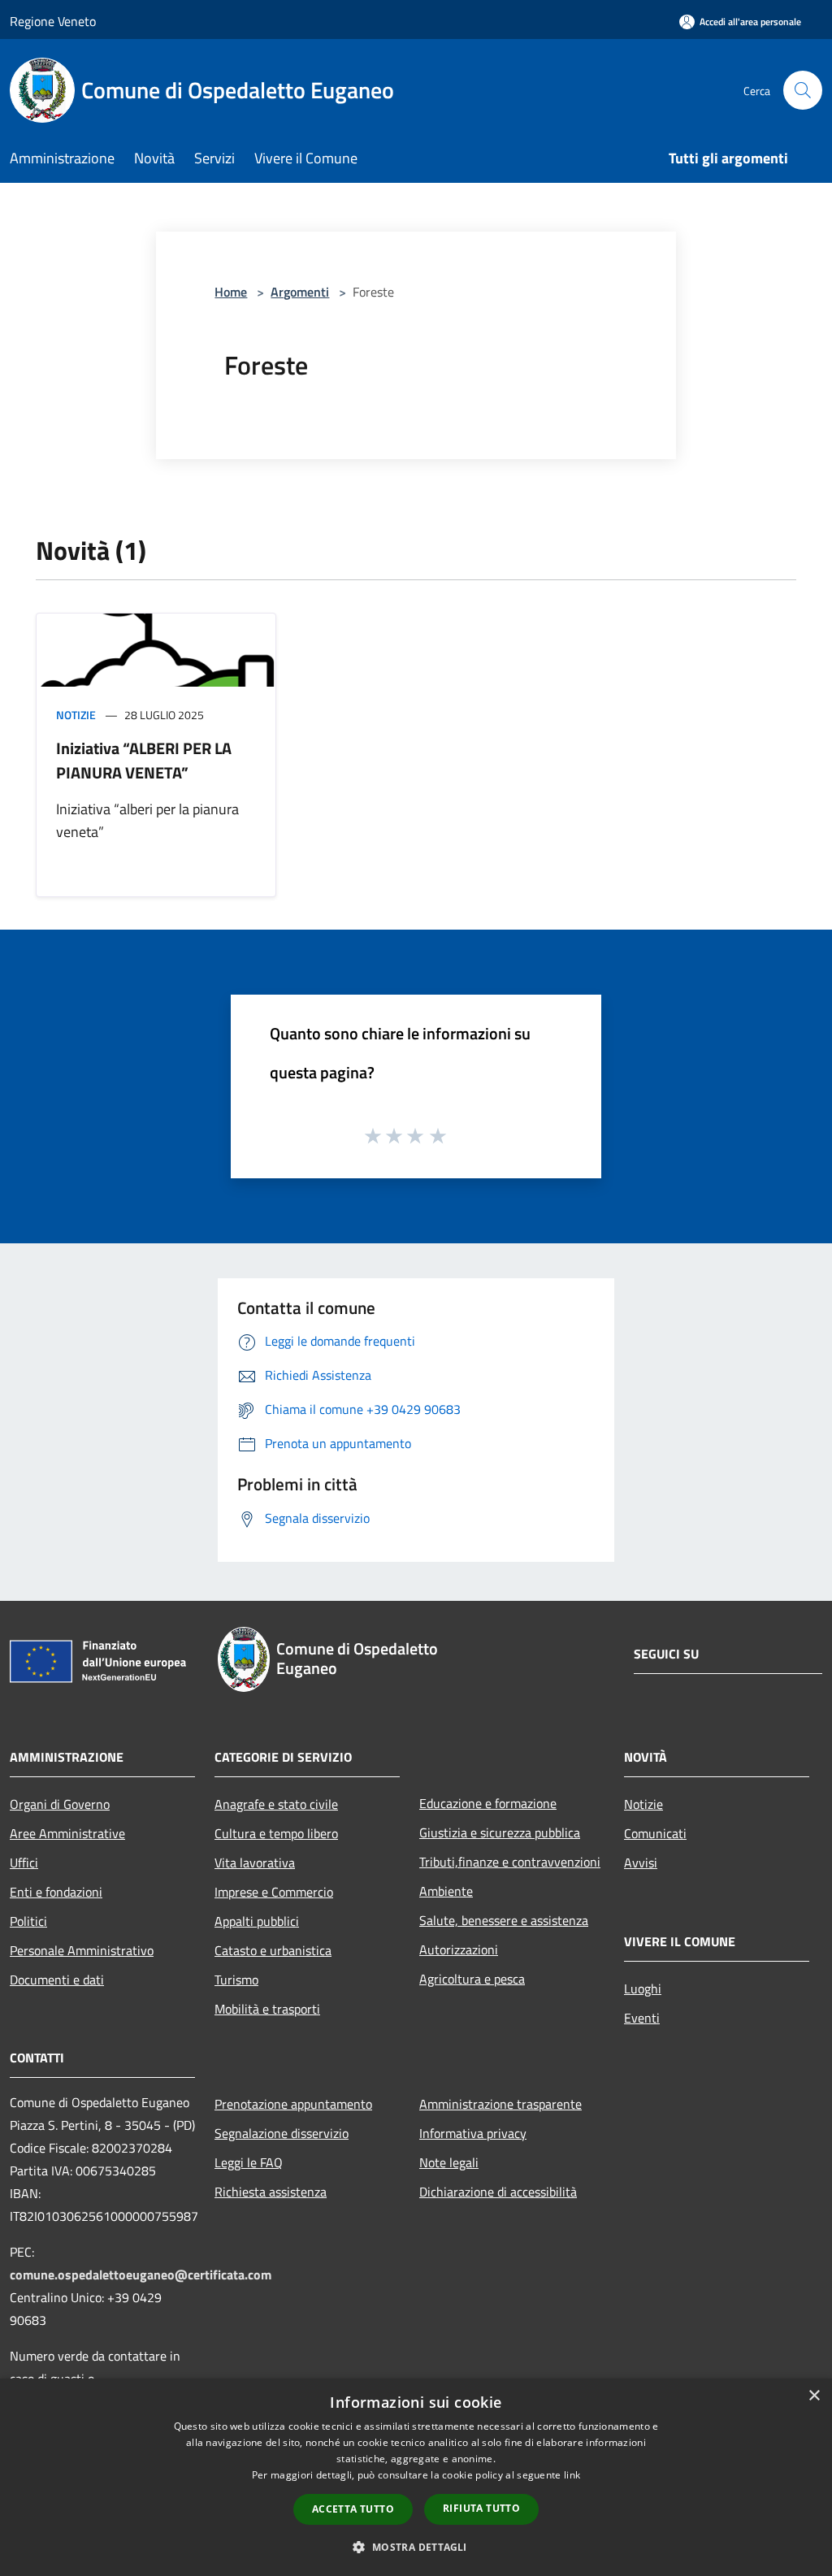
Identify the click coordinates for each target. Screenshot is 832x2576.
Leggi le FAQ (249, 2162)
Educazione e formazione (488, 1803)
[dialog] (416, 2477)
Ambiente (446, 1891)
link (572, 2475)
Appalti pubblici (257, 1921)
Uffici (24, 1863)
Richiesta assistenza (271, 2192)
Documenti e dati (57, 1980)
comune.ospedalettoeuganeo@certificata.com (141, 2275)
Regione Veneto (53, 21)
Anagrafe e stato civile (276, 1804)
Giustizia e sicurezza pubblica (500, 1832)
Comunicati (655, 1833)
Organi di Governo (60, 1804)
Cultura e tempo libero (276, 1833)
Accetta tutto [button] (353, 2509)
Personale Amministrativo (82, 1950)
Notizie (76, 715)
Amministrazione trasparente (500, 2104)
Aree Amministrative (67, 1833)
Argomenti (300, 292)
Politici (28, 1921)
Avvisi (641, 1863)
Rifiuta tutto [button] (481, 2508)
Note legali (449, 2162)
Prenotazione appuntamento (293, 2104)
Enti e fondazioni (56, 1892)
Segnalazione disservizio (282, 2133)
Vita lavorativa (255, 1863)
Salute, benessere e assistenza (504, 1920)
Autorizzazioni (459, 1949)
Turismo (236, 1980)
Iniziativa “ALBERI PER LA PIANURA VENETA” (144, 760)
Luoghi (643, 1988)
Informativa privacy (473, 2133)
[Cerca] (803, 90)
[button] (416, 2547)
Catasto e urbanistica (273, 1950)
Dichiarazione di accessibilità (498, 2192)
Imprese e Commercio (274, 1892)
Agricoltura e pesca (472, 1979)
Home (231, 292)
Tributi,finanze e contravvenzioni (510, 1862)
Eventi (642, 2018)
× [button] (814, 2396)
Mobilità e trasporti (267, 2009)
